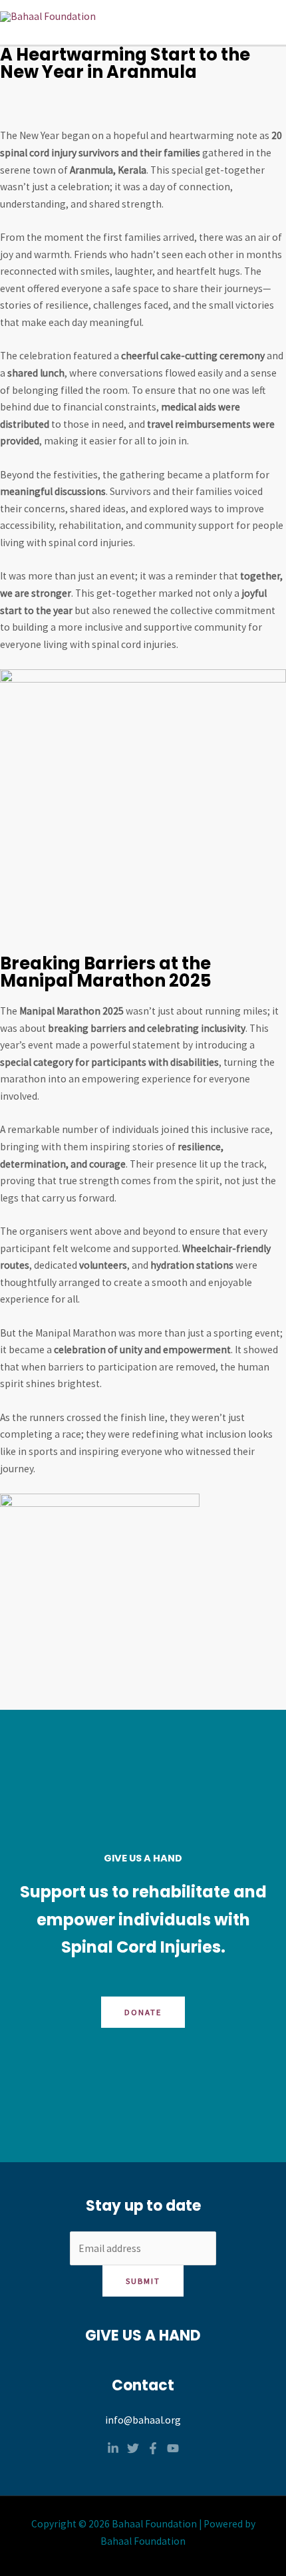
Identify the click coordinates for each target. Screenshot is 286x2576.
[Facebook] (153, 2448)
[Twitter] (133, 2448)
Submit (143, 2281)
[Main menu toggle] (272, 16)
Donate (143, 2012)
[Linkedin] (113, 2448)
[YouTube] (173, 2448)
